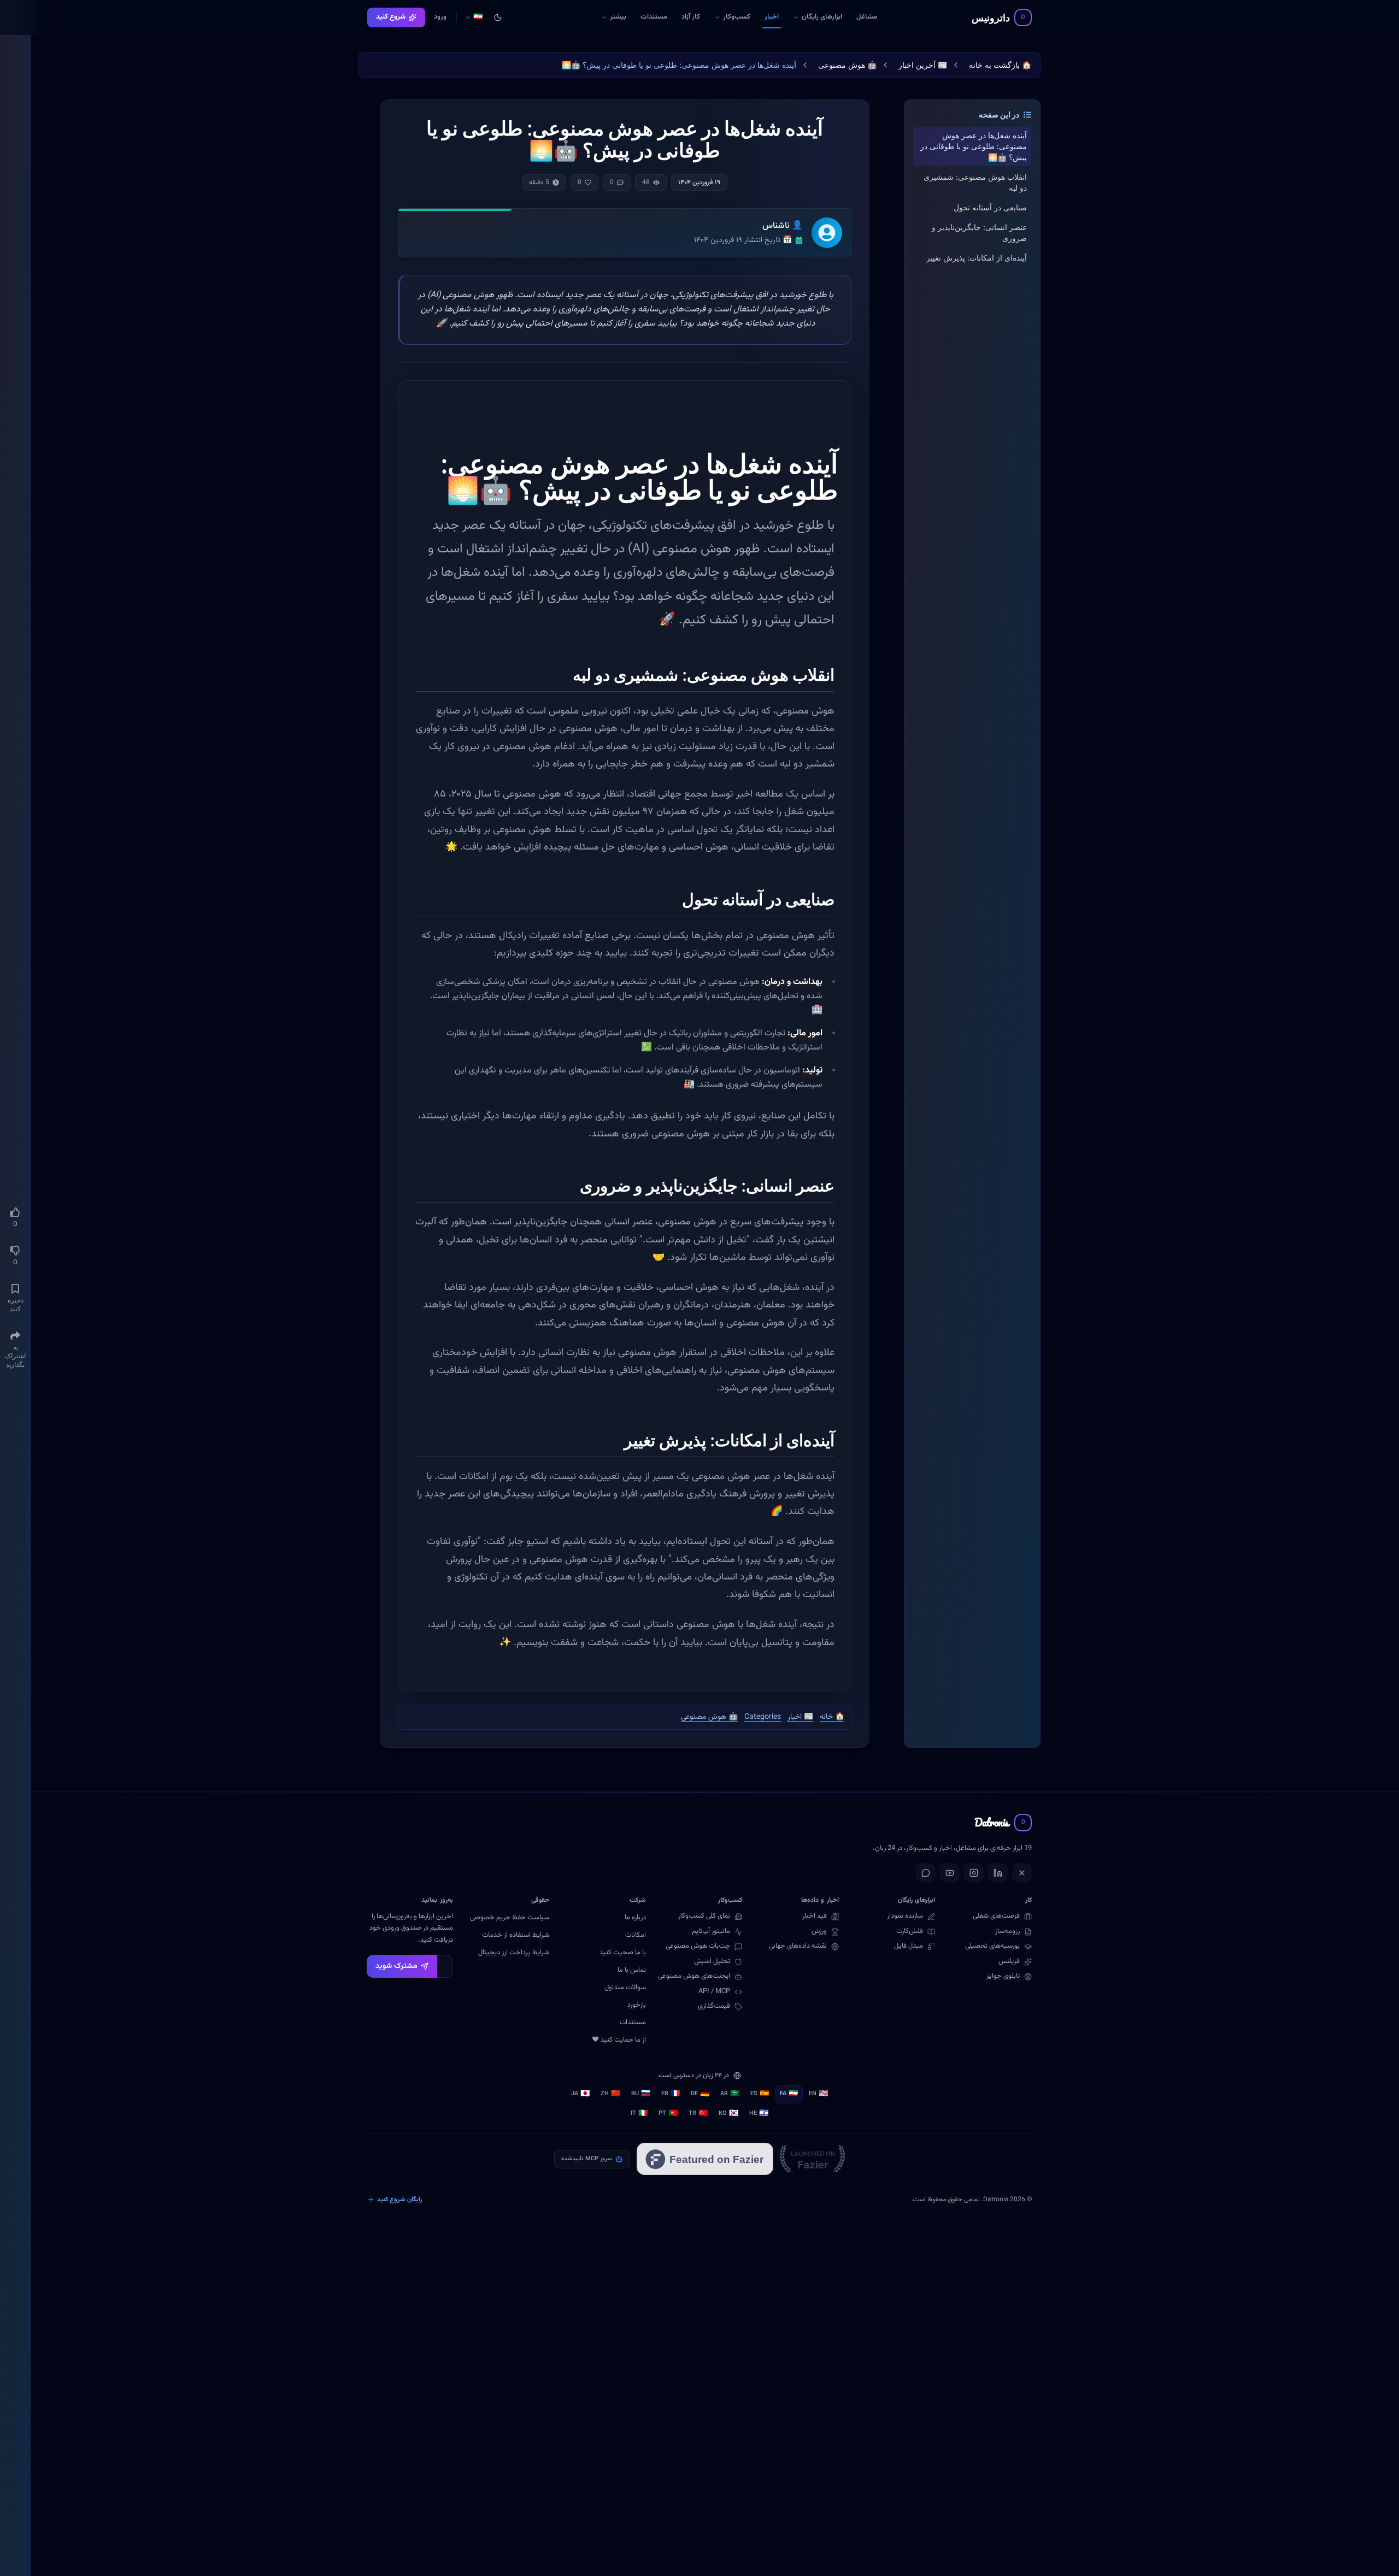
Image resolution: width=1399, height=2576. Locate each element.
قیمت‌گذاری (714, 2006)
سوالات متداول (625, 1988)
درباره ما (635, 1918)
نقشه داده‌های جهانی (798, 1946)
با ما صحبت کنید (623, 1953)
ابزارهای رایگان (822, 17)
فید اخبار (815, 1916)
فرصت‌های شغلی (996, 1916)
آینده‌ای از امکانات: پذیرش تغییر (977, 258)
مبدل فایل (909, 1946)
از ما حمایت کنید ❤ (619, 2040)
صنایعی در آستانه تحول (990, 207)
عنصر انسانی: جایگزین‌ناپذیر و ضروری (979, 232)
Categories (763, 1717)
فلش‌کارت (910, 1932)
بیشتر (611, 19)
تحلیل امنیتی (712, 1962)
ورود (440, 17)
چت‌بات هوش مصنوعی (698, 1946)
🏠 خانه (832, 1717)
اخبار (772, 17)
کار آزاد (691, 17)
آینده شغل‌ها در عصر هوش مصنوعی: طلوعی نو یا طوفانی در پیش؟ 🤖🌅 (974, 146)
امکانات (636, 1935)
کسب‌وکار (737, 17)
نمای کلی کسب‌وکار (704, 1916)
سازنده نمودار (905, 1916)
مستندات (654, 17)
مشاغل (867, 17)
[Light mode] (498, 17)
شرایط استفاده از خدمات (516, 1935)
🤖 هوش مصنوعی (847, 65)
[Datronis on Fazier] (813, 2159)
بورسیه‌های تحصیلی (992, 1946)
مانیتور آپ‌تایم (711, 1932)
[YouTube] (950, 1873)
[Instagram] (974, 1873)
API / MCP (714, 1992)
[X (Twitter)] (1022, 1873)
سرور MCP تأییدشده (587, 2159)
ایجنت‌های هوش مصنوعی (694, 1976)
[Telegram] (926, 1873)
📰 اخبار (800, 1717)
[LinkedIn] (998, 1873)
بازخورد (637, 2005)
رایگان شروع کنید (399, 2200)
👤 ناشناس (783, 226)
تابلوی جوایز (1003, 1976)
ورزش (819, 1932)
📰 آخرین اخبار (923, 65)
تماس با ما (632, 1970)
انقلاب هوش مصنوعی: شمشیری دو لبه (975, 182)
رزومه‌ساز (1007, 1932)
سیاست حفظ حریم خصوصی (510, 1918)
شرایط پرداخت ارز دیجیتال (514, 1953)
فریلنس (1009, 1962)
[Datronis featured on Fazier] (705, 2159)
